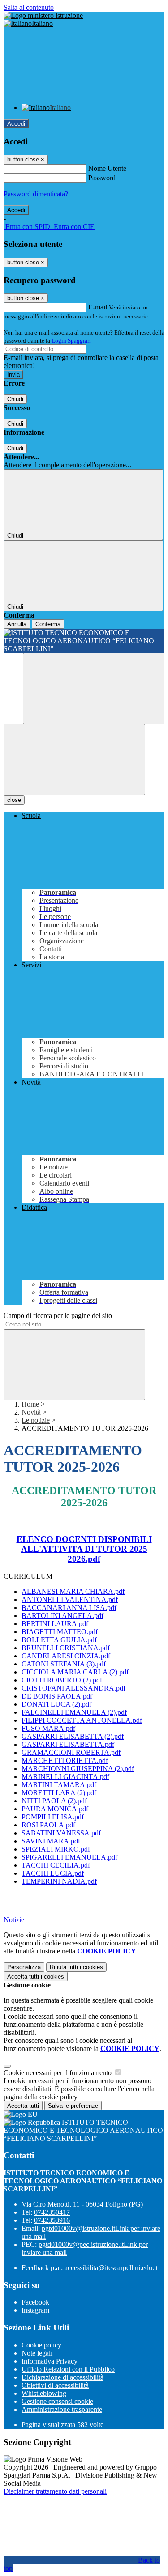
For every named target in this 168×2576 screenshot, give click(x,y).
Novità (31, 1412)
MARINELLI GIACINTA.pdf (65, 1777)
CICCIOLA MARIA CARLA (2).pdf (75, 1672)
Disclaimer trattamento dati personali (55, 2491)
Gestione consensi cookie (57, 2401)
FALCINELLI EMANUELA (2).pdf (74, 1712)
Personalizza (24, 1967)
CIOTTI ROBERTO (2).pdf (62, 1680)
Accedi (16, 124)
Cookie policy (41, 2345)
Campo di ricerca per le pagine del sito (58, 1316)
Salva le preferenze (73, 2106)
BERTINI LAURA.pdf (55, 1624)
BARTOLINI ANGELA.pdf (62, 1616)
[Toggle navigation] (74, 760)
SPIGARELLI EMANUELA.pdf (69, 1857)
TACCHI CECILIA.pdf (56, 1865)
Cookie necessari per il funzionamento (58, 2073)
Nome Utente (107, 168)
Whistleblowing (44, 2393)
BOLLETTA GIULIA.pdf (59, 1640)
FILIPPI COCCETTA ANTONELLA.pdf (82, 1720)
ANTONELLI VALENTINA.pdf (70, 1599)
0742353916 (52, 2220)
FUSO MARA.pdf (48, 1728)
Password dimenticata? (36, 194)
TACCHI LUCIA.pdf (53, 1873)
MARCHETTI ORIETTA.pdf (65, 1760)
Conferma (48, 624)
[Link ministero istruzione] (43, 15)
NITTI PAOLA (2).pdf (54, 1801)
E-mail (98, 307)
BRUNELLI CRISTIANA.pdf (66, 1648)
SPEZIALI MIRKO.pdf (56, 1849)
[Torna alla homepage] (84, 641)
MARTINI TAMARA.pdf (59, 1785)
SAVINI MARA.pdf (51, 1841)
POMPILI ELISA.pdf (53, 1817)
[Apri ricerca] (94, 688)
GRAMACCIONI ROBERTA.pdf (71, 1752)
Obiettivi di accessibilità (55, 2385)
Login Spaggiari (71, 341)
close (14, 800)
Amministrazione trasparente (62, 2409)
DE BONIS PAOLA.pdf (57, 1696)
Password (102, 178)
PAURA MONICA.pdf (55, 1809)
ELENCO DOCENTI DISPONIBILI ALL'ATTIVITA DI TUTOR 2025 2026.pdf (84, 1549)
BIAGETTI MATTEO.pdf (60, 1632)
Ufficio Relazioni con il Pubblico (68, 2369)
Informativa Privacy (50, 2361)
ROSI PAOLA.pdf (48, 1825)
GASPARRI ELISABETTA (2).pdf (73, 1736)
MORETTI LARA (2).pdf (59, 1793)
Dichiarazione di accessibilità (62, 2377)
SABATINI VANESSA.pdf (61, 1833)
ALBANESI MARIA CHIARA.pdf (73, 1591)
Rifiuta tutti (76, 1967)
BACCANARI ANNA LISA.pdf (69, 1608)
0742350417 (52, 2212)
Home (30, 1404)
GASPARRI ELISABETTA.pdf (68, 1744)
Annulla (17, 624)
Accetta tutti (36, 1976)
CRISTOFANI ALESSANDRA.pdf (73, 1688)
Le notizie (36, 1420)
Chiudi (15, 399)
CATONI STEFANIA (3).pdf (64, 1664)
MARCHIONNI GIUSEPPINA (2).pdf (78, 1769)
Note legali (37, 2353)
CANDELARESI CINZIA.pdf (66, 1656)
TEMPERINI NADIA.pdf (59, 1881)
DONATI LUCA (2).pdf (56, 1704)
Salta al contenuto (29, 7)
